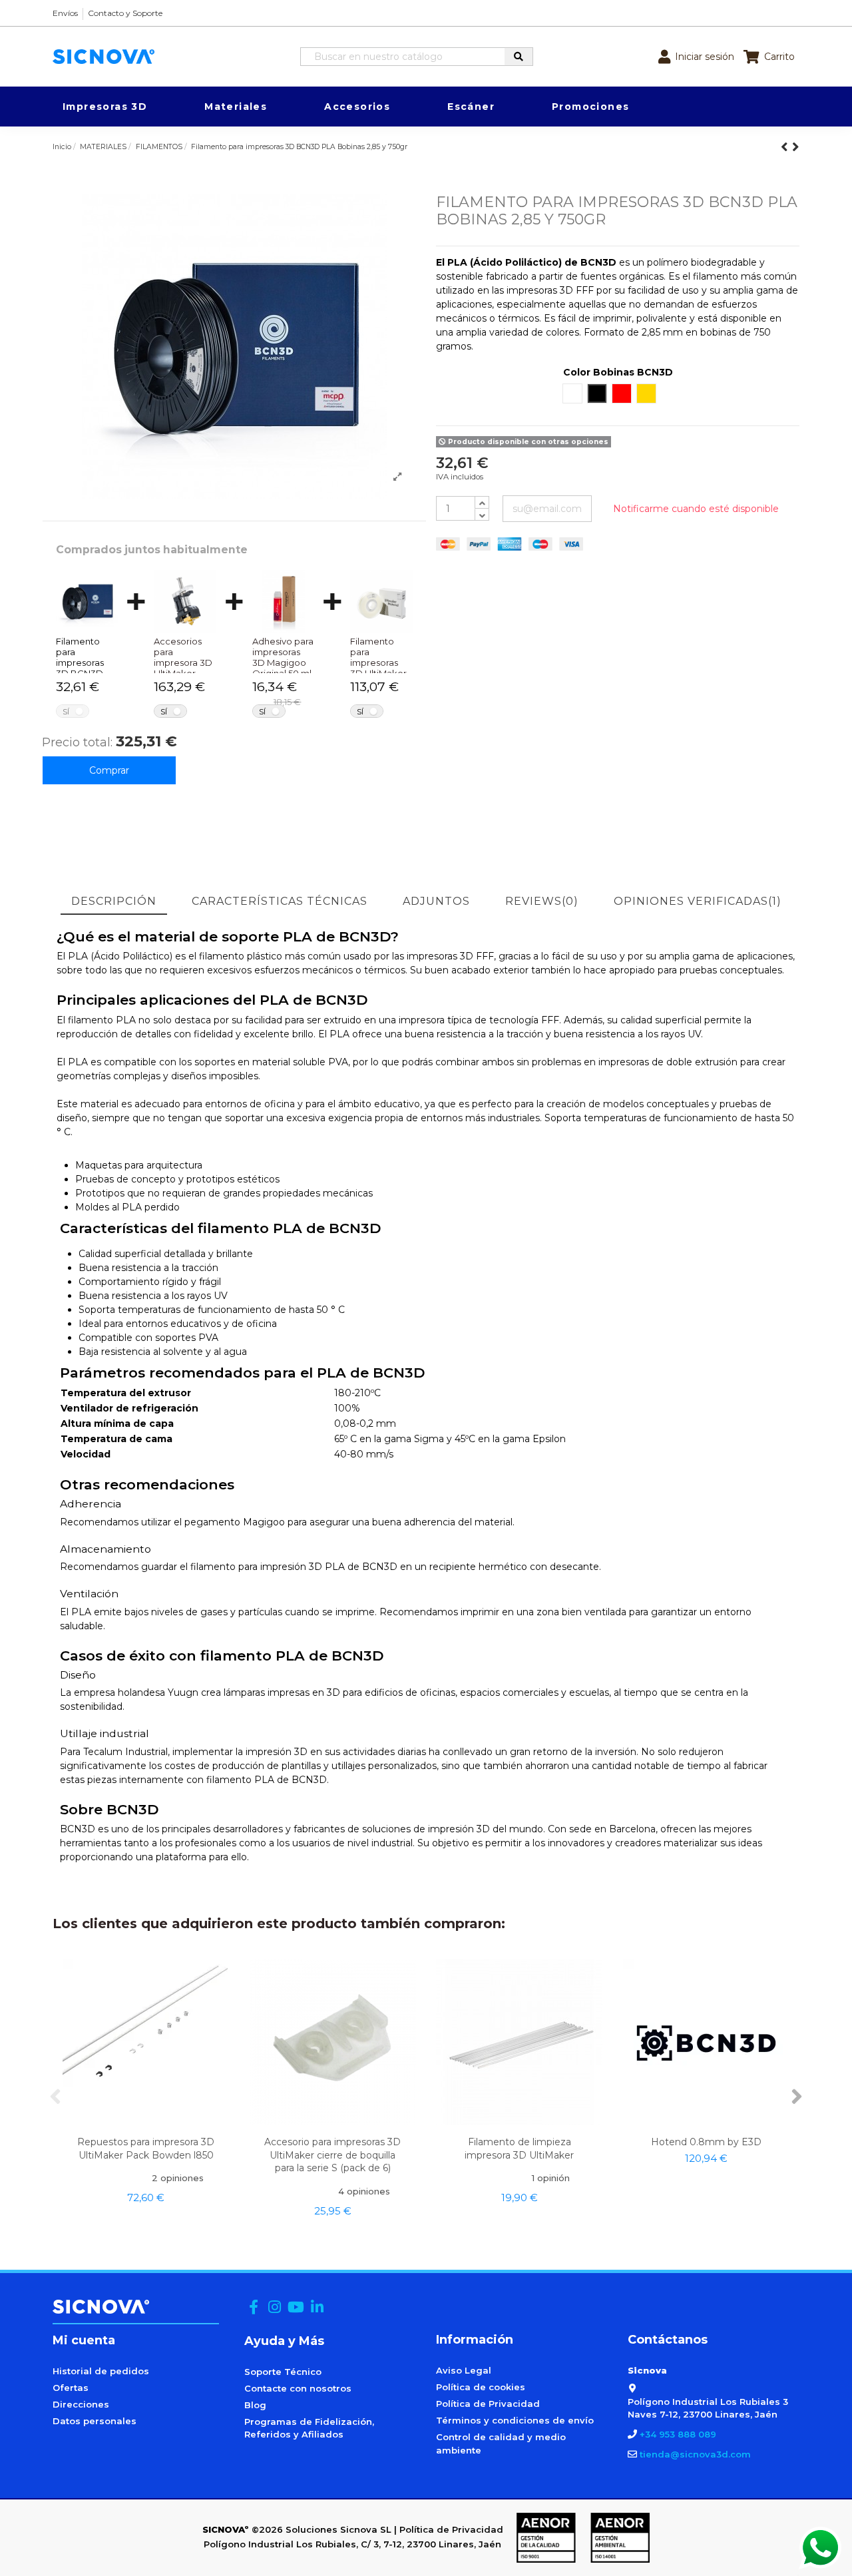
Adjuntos (436, 901)
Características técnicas (280, 901)
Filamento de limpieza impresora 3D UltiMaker (519, 2148)
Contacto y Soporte (125, 13)
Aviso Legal (464, 2370)
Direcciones (81, 2404)
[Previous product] (786, 147)
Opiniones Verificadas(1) (698, 901)
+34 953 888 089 (678, 2434)
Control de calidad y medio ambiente (501, 2444)
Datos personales (95, 2421)
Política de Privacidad (488, 2404)
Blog (255, 2405)
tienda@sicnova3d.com (695, 2454)
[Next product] (796, 147)
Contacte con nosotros (298, 2388)
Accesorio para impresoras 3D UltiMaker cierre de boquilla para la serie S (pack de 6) (332, 2155)
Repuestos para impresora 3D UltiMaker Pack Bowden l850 (146, 2148)
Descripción (114, 901)
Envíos (65, 13)
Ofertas (71, 2388)
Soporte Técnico (283, 2372)
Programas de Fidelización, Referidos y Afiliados (309, 2428)
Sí (66, 711)
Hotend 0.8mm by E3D (706, 2142)
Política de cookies (481, 2387)
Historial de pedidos (101, 2371)
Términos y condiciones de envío (515, 2420)
